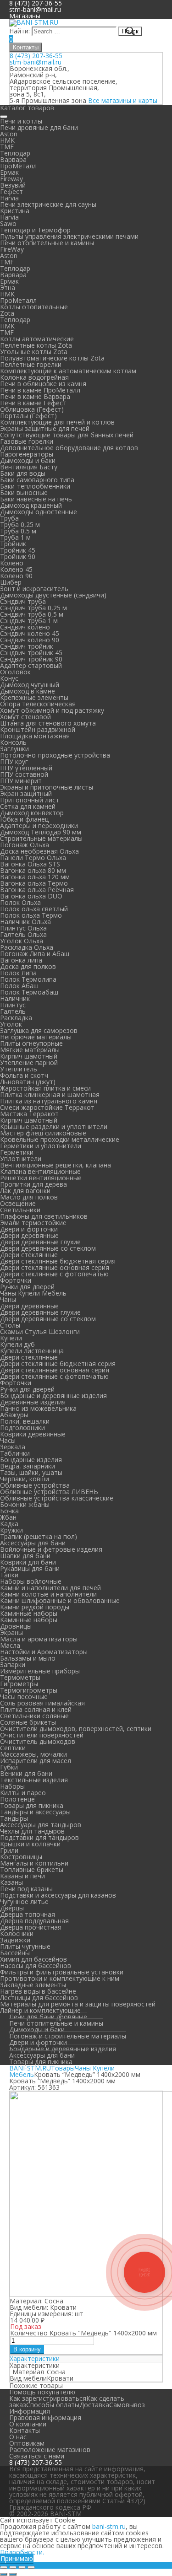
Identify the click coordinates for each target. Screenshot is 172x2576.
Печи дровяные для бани (39, 127)
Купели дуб (17, 1344)
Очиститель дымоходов (38, 1741)
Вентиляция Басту (29, 467)
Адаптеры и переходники (39, 826)
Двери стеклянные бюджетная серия (58, 1261)
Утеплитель (19, 1069)
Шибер (11, 582)
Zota (7, 313)
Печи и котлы (21, 121)
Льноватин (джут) (28, 1082)
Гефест (11, 191)
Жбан (8, 1517)
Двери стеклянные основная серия (55, 1267)
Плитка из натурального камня (49, 1101)
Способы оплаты (53, 2405)
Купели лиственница (32, 1351)
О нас (18, 2437)
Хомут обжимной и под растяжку (52, 710)
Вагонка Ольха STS (30, 864)
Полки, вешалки (25, 1421)
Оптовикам (27, 2443)
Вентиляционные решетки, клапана (55, 1165)
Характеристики (35, 2358)
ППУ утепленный (26, 768)
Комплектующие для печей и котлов (57, 422)
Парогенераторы (27, 454)
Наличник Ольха (25, 922)
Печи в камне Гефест (33, 403)
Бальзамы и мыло (28, 1658)
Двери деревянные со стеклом (48, 1248)
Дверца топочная (28, 1914)
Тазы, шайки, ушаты (31, 1472)
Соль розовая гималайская (42, 1703)
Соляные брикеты (28, 1722)
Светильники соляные (34, 1716)
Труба (9, 518)
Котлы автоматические (37, 339)
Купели (11, 1338)
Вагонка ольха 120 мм (35, 877)
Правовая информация (45, 2417)
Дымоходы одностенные (39, 512)
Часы (8, 1440)
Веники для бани (26, 1773)
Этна (8, 288)
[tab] (86, 2359)
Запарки (13, 1664)
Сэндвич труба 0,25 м (33, 608)
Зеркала (13, 1447)
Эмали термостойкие (33, 1223)
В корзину (27, 2349)
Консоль (13, 742)
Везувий (13, 185)
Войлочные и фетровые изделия (51, 1549)
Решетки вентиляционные (41, 1178)
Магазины (25, 16)
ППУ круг (14, 761)
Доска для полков (28, 966)
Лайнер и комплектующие (40, 2010)
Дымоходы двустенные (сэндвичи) (53, 595)
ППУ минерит (21, 781)
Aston (9, 134)
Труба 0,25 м (20, 524)
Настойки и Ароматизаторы (44, 1652)
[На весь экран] (22, 2567)
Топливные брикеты (32, 1869)
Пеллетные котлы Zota (36, 345)
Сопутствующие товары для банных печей (67, 435)
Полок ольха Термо (31, 915)
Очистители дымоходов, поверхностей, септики (76, 1729)
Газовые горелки (27, 441)
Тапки (9, 1575)
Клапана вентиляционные (40, 1171)
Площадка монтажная (35, 736)
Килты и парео (23, 1793)
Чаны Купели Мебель (33, 1293)
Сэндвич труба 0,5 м (32, 614)
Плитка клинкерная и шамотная (50, 1094)
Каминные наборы (29, 1613)
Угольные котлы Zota (34, 352)
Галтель (13, 1011)
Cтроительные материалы (41, 838)
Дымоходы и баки (28, 460)
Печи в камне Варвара (35, 396)
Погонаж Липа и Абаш (35, 954)
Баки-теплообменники (35, 486)
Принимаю (17, 2558)
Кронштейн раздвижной (38, 729)
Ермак (9, 172)
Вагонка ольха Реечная (37, 890)
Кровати (60, 2378)
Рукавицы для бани (30, 1568)
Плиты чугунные (25, 1946)
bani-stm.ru (109, 2526)
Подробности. (22, 2552)
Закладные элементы (33, 1985)
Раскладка (16, 1018)
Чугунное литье (24, 1901)
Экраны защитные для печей (45, 428)
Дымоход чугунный (30, 685)
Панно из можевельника (38, 1408)
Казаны (11, 1882)
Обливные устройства (35, 1485)
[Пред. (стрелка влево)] (4, 2574)
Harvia (9, 198)
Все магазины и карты (123, 100)
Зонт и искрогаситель (34, 589)
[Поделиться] (13, 2567)
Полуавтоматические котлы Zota (52, 358)
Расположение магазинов (50, 2450)
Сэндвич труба (23, 601)
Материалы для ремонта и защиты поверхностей (78, 2004)
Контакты (26, 47)
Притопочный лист (30, 800)
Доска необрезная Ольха (39, 851)
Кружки (11, 1530)
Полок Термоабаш (29, 992)
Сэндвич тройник (27, 646)
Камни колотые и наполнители (48, 1594)
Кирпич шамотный (29, 1056)
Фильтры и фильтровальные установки (62, 1972)
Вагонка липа (21, 960)
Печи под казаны (26, 1889)
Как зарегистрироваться (48, 2398)
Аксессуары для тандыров (41, 1825)
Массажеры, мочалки (33, 1754)
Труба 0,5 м (18, 531)
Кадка (9, 1524)
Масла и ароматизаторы (39, 1639)
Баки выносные (24, 492)
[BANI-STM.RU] (34, 22)
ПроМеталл (18, 166)
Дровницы (16, 1626)
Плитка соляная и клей (36, 1709)
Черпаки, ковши (25, 1479)
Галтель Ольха (23, 934)
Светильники (20, 1210)
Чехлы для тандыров (32, 1831)
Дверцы (12, 1908)
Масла (10, 1645)
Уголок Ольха (22, 941)
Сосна (56, 2372)
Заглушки (14, 749)
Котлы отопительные (34, 307)
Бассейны (15, 1953)
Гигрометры (19, 1684)
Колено (12, 563)
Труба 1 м (15, 537)
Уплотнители (21, 1159)
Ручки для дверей (27, 1287)
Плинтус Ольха (23, 928)
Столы (10, 1325)
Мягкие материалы (30, 1050)
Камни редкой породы (35, 1607)
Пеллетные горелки (31, 364)
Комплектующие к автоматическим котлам (68, 371)
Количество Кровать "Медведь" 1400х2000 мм (83, 2333)
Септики (13, 1748)
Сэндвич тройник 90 (31, 659)
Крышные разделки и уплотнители (54, 1127)
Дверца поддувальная (34, 1921)
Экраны (11, 1632)
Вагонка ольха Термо (34, 883)
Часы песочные (24, 1697)
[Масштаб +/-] (31, 2567)
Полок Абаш (19, 986)
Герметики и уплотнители (41, 1146)
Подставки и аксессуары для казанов (58, 1895)
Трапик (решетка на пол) (39, 1536)
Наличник (15, 998)
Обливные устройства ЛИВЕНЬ (49, 1492)
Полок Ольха (20, 902)
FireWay (12, 249)
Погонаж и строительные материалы (68, 2036)
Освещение (18, 1203)
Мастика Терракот (29, 1114)
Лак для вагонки (25, 1191)
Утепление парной (29, 1062)
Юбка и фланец (24, 819)
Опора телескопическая (38, 704)
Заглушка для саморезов (39, 1030)
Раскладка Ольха (27, 947)
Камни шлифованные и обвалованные (60, 1600)
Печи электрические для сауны (48, 204)
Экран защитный (26, 793)
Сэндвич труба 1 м (29, 621)
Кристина (15, 211)
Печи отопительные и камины (47, 243)
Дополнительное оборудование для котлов (69, 448)
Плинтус (13, 1005)
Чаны (8, 1299)
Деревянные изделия (33, 1402)
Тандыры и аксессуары (35, 1812)
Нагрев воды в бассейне (38, 1991)
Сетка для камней (28, 806)
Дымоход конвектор (32, 813)
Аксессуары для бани (33, 1543)
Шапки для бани (25, 1556)
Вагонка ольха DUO (31, 896)
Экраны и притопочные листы (47, 787)
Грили (9, 1850)
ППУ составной (24, 774)
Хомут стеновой (25, 717)
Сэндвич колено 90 (30, 640)
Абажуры (14, 1415)
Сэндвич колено (25, 627)
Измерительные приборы (40, 1671)
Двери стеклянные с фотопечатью (54, 1274)
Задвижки (15, 1940)
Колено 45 (16, 569)
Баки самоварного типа (37, 480)
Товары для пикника (32, 1805)
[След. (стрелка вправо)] (13, 2574)
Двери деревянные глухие (40, 1242)
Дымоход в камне (28, 691)
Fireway (11, 179)
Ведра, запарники (28, 1466)
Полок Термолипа (28, 979)
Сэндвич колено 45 (30, 633)
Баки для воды (23, 473)
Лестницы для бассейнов (39, 1998)
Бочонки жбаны (25, 1504)
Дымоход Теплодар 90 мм (41, 832)
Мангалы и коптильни (34, 1863)
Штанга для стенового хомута (48, 723)
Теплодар (15, 153)
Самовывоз (127, 2405)
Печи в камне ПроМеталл (40, 390)
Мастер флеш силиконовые (43, 1133)
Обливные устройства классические (57, 1498)
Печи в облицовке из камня (43, 384)
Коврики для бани (28, 1562)
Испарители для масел (36, 1761)
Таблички (15, 1453)
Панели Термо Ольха (33, 858)
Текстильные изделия (34, 1780)
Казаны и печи (22, 1876)
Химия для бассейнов (33, 1959)
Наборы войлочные (31, 1581)
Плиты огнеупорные (31, 1043)
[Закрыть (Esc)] (4, 2567)
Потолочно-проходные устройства (55, 755)
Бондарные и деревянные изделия (53, 1396)
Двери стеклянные (29, 1255)
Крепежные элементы (34, 697)
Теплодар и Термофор (35, 230)
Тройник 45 (18, 550)
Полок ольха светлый (34, 909)
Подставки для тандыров (39, 1837)
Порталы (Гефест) (28, 416)
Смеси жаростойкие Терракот (47, 1107)
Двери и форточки (29, 1229)
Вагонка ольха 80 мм (33, 870)
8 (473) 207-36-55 (36, 56)
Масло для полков (29, 1197)
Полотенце (17, 1799)
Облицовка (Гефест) (32, 409)
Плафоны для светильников (44, 1216)
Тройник (13, 544)
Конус (9, 678)
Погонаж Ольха (25, 845)
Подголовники (22, 1428)
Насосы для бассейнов (36, 1966)
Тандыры (14, 1818)
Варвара (13, 159)
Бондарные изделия (31, 1460)
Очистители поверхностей (42, 1735)
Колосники (17, 1933)
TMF (7, 147)
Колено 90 (16, 576)
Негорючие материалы (36, 1037)
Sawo (8, 223)
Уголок (11, 1024)
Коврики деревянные (33, 1434)
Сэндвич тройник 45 (31, 653)
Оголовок (15, 672)
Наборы (12, 1786)
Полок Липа (18, 973)
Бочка (9, 1511)
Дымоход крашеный (31, 505)
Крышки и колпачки (30, 1844)
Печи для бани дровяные (48, 2017)
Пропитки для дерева (33, 1184)
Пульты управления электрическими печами (69, 236)
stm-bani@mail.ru (35, 9)
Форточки (16, 1280)
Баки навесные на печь (36, 499)
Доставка (94, 2405)
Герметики (17, 1152)
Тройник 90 (18, 557)
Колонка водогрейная (34, 377)
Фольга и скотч (24, 1075)
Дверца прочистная (31, 1927)
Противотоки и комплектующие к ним (60, 1978)
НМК (7, 140)
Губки (9, 1767)
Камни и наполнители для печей (50, 1588)
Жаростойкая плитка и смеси (45, 1088)
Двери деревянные (29, 1235)
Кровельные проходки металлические (60, 1139)
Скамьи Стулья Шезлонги (40, 1331)
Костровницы (21, 1857)
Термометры (20, 1677)
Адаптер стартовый (31, 665)
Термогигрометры (29, 1690)
